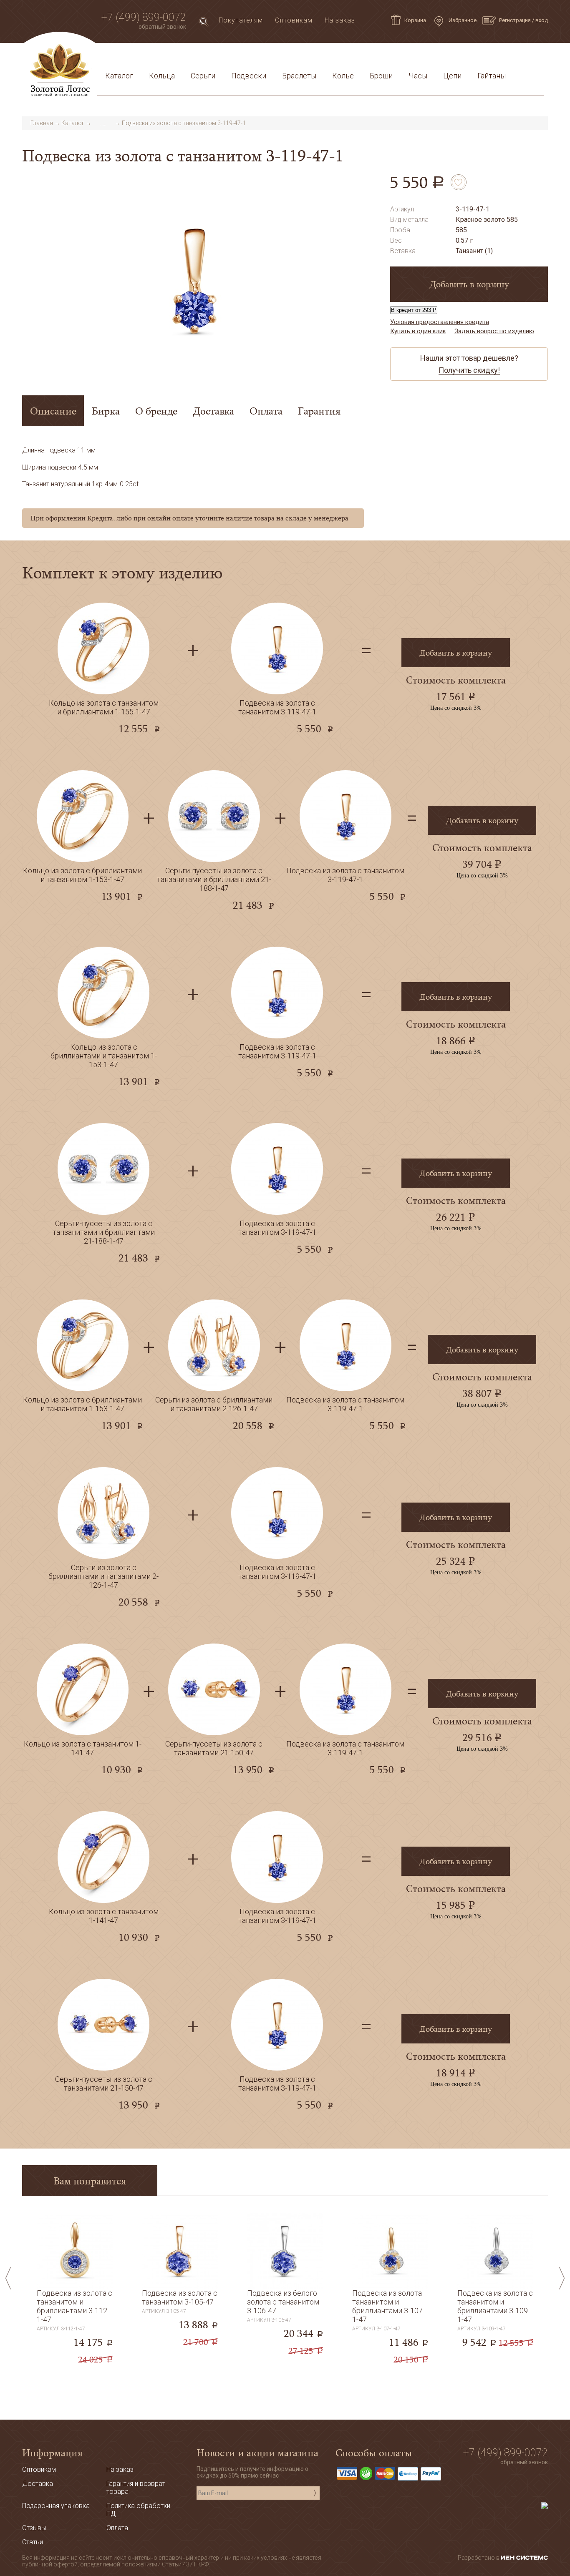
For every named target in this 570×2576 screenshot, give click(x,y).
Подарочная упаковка (502, 56)
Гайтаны (492, 76)
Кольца (162, 76)
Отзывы (34, 2528)
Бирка (106, 411)
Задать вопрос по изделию (494, 331)
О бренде (156, 411)
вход (542, 20)
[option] (193, 279)
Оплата (215, 56)
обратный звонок (162, 27)
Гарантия (319, 411)
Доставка (177, 56)
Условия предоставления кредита (396, 56)
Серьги (203, 76)
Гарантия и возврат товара (282, 56)
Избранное (462, 20)
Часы (418, 76)
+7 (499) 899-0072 (144, 17)
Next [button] (562, 2278)
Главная (42, 123)
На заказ (340, 20)
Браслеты (299, 76)
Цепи (452, 76)
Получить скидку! (469, 370)
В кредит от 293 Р (414, 310)
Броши (381, 76)
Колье (343, 76)
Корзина (415, 20)
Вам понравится (90, 2180)
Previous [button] (8, 2278)
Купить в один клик (418, 331)
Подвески (249, 76)
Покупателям (241, 20)
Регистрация (515, 20)
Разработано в (479, 2558)
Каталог (119, 76)
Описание (53, 411)
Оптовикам (294, 20)
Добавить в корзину (469, 284)
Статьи (139, 56)
